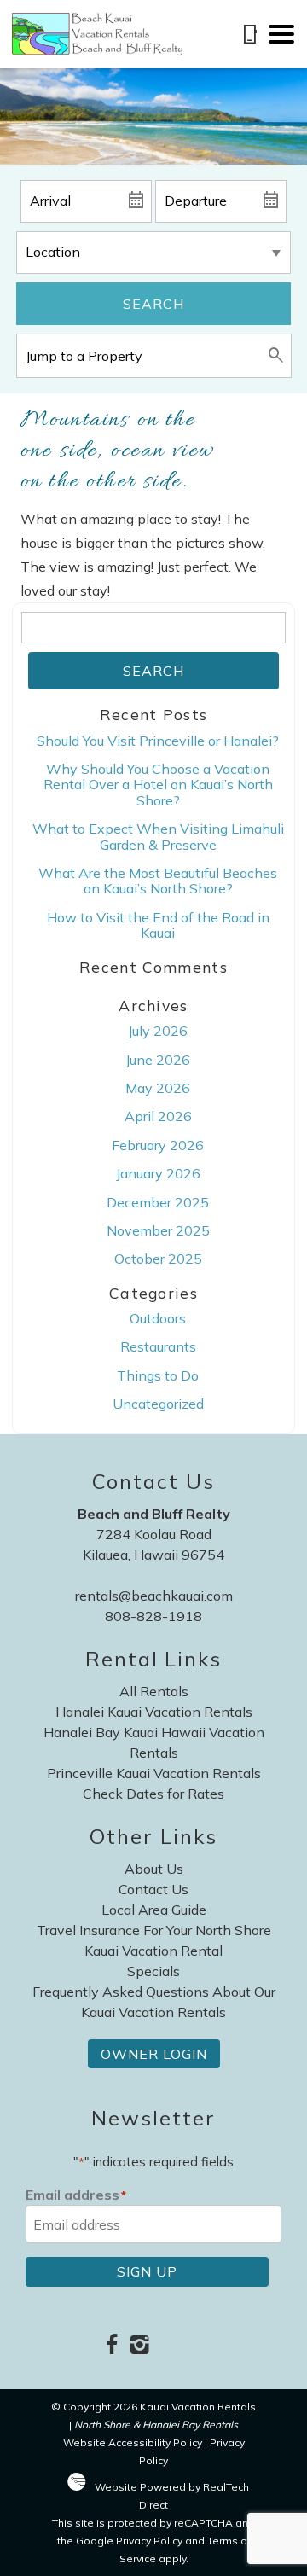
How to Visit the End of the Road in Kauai (158, 925)
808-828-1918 (153, 1616)
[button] (281, 34)
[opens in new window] (111, 2346)
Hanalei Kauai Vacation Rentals (154, 1712)
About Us (154, 1869)
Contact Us (153, 1889)
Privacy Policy (149, 2541)
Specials (153, 1971)
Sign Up (147, 2271)
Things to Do (158, 1375)
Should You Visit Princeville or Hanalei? (158, 741)
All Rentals (154, 1691)
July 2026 (158, 1031)
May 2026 (158, 1088)
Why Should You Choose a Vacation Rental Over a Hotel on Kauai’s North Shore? (158, 785)
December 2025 (158, 1202)
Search (153, 304)
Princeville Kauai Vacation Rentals (154, 1773)
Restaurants (158, 1346)
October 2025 (158, 1259)
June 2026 (158, 1060)
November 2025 (158, 1230)
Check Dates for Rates (153, 1794)
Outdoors (158, 1318)
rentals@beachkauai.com (154, 1596)
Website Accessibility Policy (133, 2442)
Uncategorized (158, 1404)
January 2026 (158, 1173)
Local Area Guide (154, 1910)
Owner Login (154, 2054)
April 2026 (158, 1116)
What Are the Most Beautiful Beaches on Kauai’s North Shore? (158, 881)
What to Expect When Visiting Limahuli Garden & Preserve (158, 836)
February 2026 (158, 1145)
